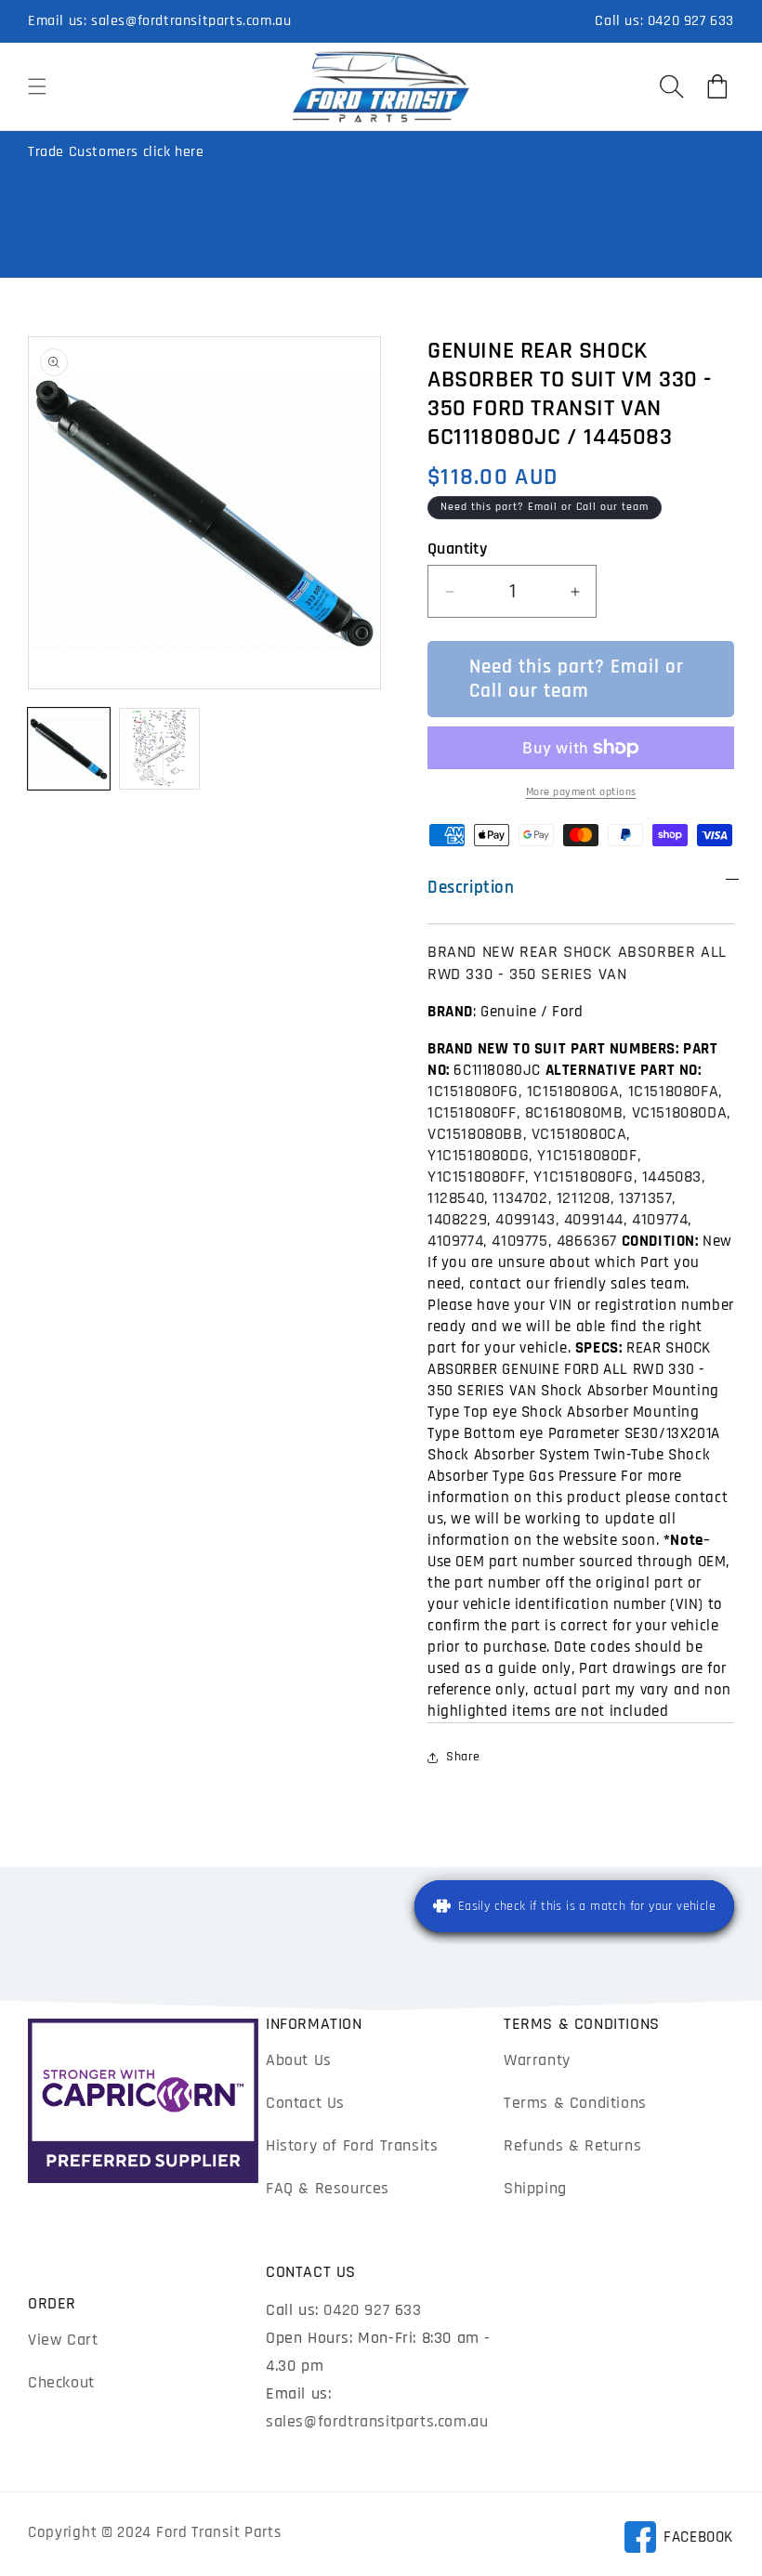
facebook (678, 2540)
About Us (299, 2060)
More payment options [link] (581, 792)
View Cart (63, 2340)
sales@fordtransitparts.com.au (191, 21)
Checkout (61, 2382)
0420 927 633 (691, 21)
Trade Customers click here (116, 152)
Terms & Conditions (575, 2103)
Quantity (457, 549)
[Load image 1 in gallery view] (69, 749)
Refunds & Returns (572, 2145)
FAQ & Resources (328, 2188)
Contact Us (305, 2103)
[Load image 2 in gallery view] (160, 749)
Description (471, 888)
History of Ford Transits (352, 2145)
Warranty (537, 2060)
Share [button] (463, 1757)
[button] (37, 86)
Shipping (535, 2188)
